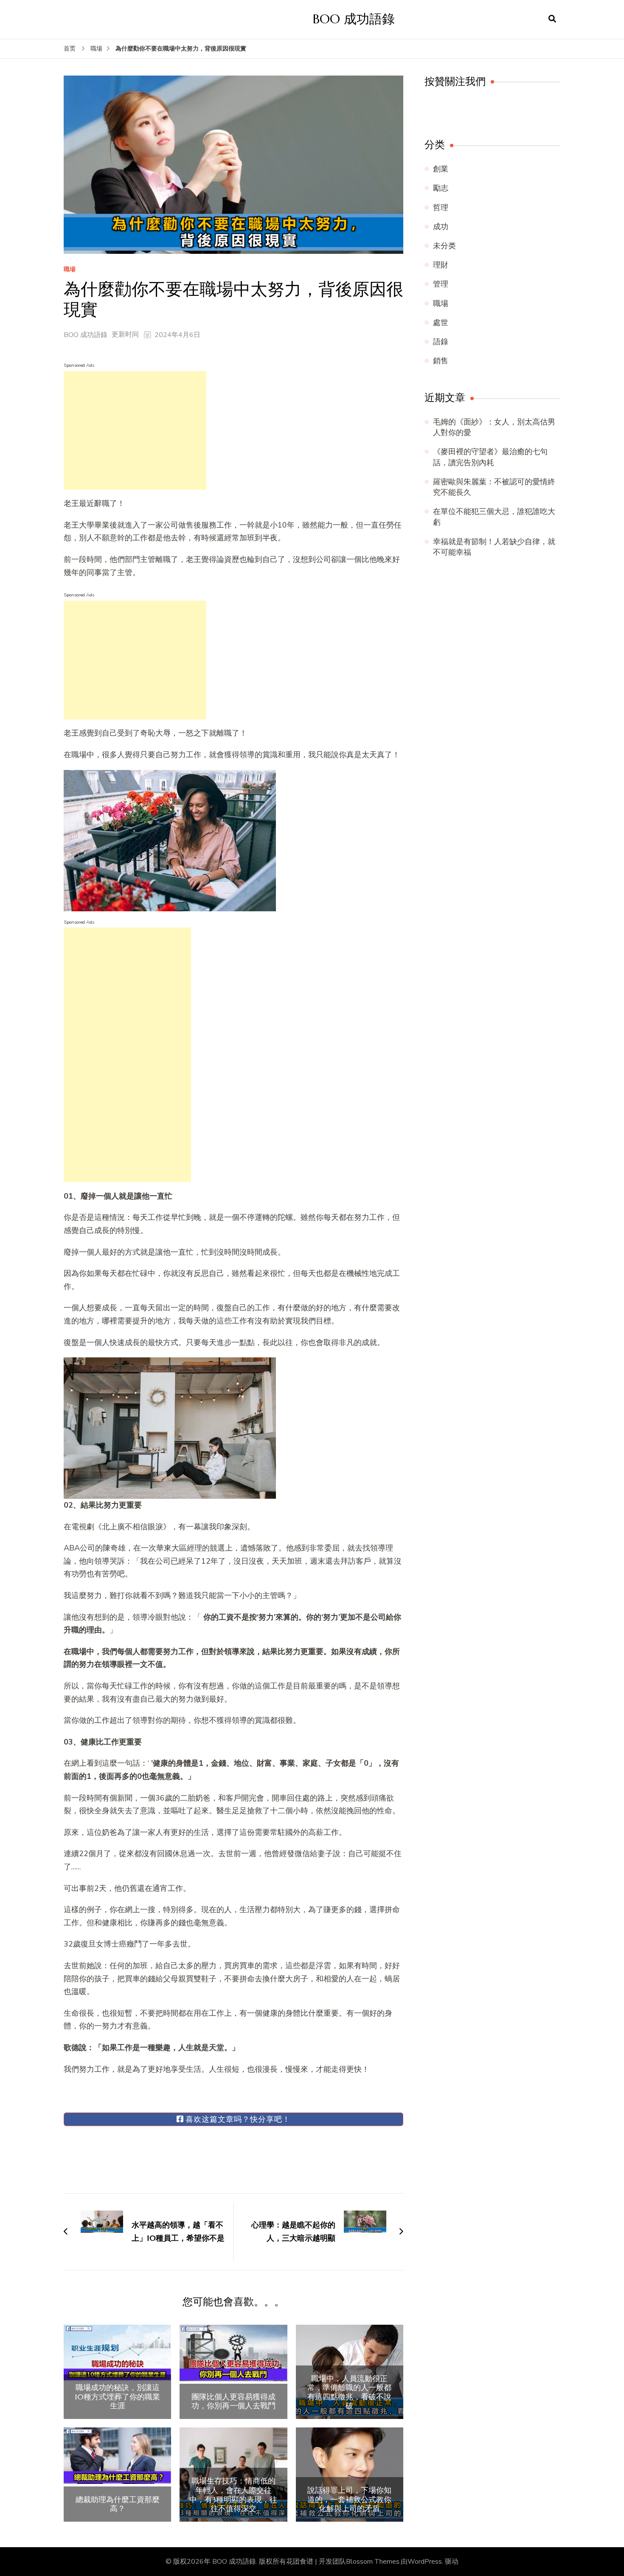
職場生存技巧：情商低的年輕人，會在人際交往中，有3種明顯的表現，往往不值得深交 (233, 2495)
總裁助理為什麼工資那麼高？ (118, 2504)
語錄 (441, 342)
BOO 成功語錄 (354, 19)
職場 (70, 270)
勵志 (441, 188)
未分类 (444, 246)
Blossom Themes (373, 2562)
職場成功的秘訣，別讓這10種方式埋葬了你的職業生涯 (117, 2397)
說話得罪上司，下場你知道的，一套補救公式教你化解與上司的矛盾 (349, 2499)
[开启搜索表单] (552, 19)
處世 (441, 323)
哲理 (441, 208)
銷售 (441, 361)
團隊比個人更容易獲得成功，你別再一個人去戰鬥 (233, 2401)
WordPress (425, 2562)
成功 (441, 227)
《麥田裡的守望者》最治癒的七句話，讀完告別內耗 (490, 457)
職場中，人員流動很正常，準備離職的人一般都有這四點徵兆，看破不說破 (349, 2392)
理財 (441, 265)
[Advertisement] (135, 430)
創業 (441, 169)
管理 (441, 284)
